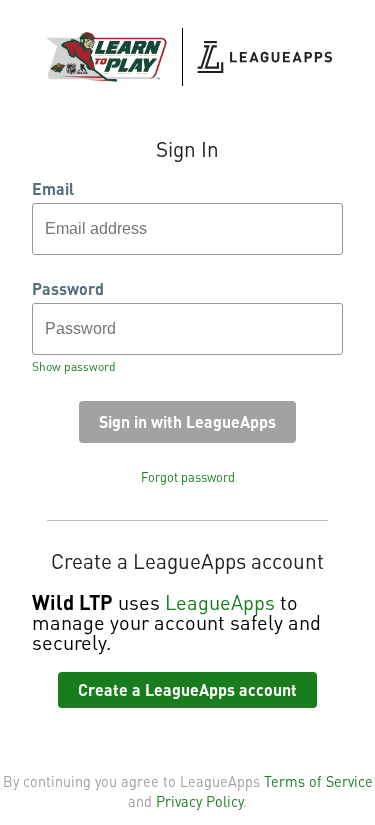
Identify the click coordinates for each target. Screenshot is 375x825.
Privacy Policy (199, 801)
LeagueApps (220, 602)
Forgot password (188, 477)
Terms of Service (318, 781)
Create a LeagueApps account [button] (187, 689)
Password (68, 289)
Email (53, 189)
